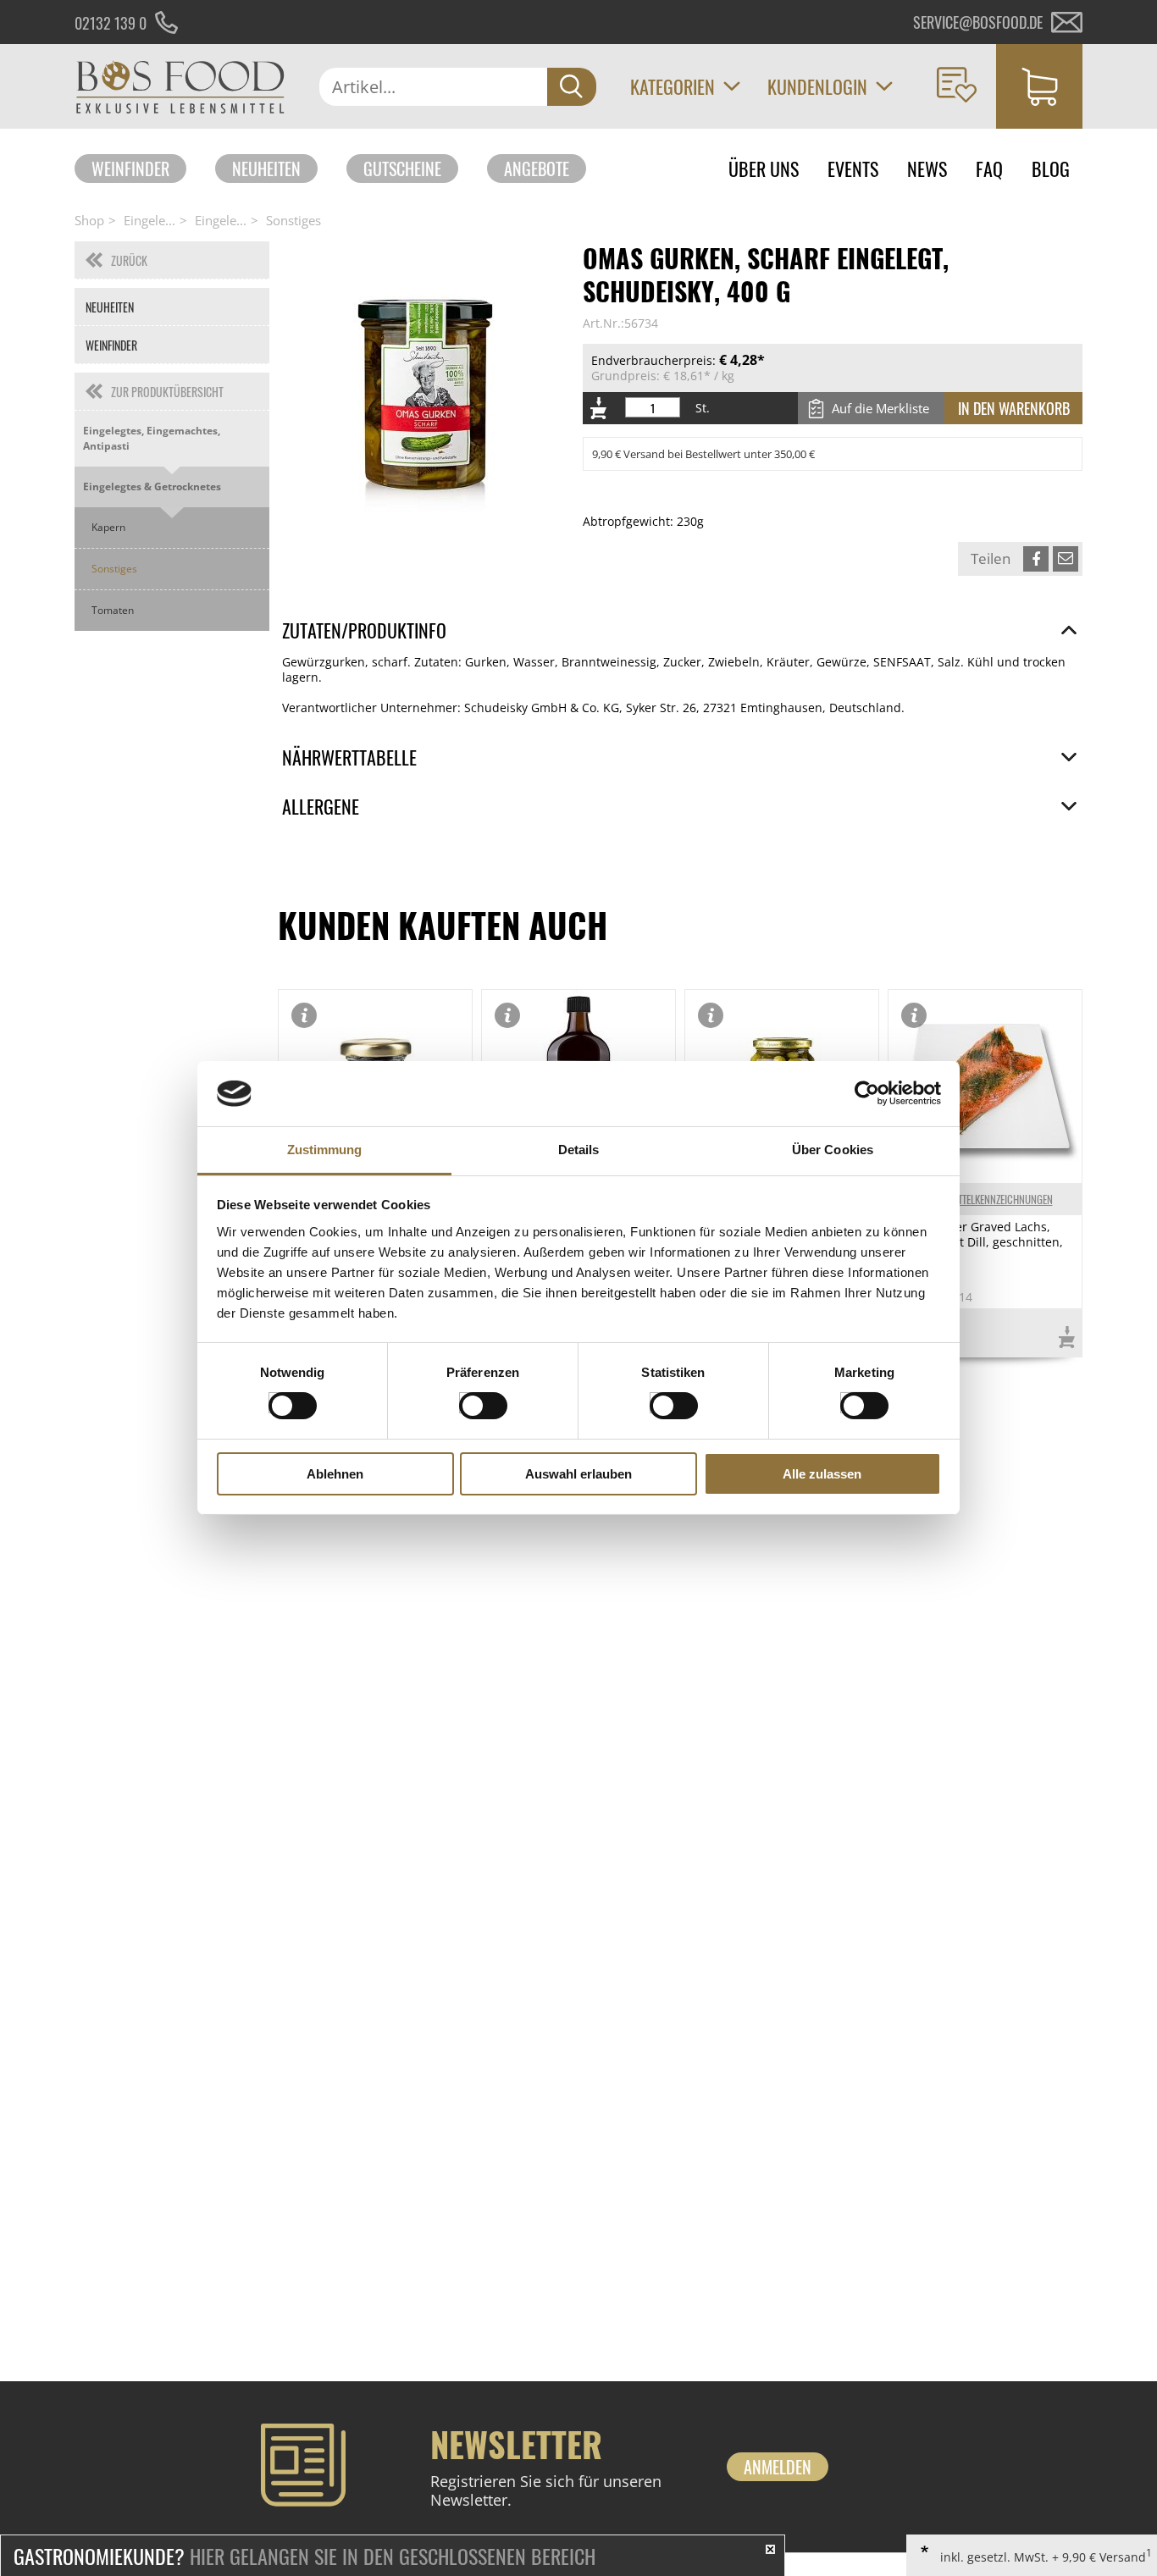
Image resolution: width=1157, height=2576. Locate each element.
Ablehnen (335, 1474)
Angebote (537, 169)
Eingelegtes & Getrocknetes (152, 486)
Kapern (108, 527)
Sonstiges (293, 220)
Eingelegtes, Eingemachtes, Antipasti (152, 438)
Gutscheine (402, 169)
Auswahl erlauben (578, 1474)
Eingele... (149, 220)
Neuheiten (266, 169)
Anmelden (778, 2467)
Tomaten (113, 610)
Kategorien (673, 86)
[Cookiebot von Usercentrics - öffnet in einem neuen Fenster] (867, 1093)
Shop (89, 220)
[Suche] (572, 87)
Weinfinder (130, 169)
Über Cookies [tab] (833, 1150)
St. (703, 408)
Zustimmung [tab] (325, 1150)
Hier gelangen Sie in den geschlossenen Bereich (304, 2556)
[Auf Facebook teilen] (1036, 559)
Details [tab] (579, 1150)
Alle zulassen (822, 1474)
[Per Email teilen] (1066, 559)
